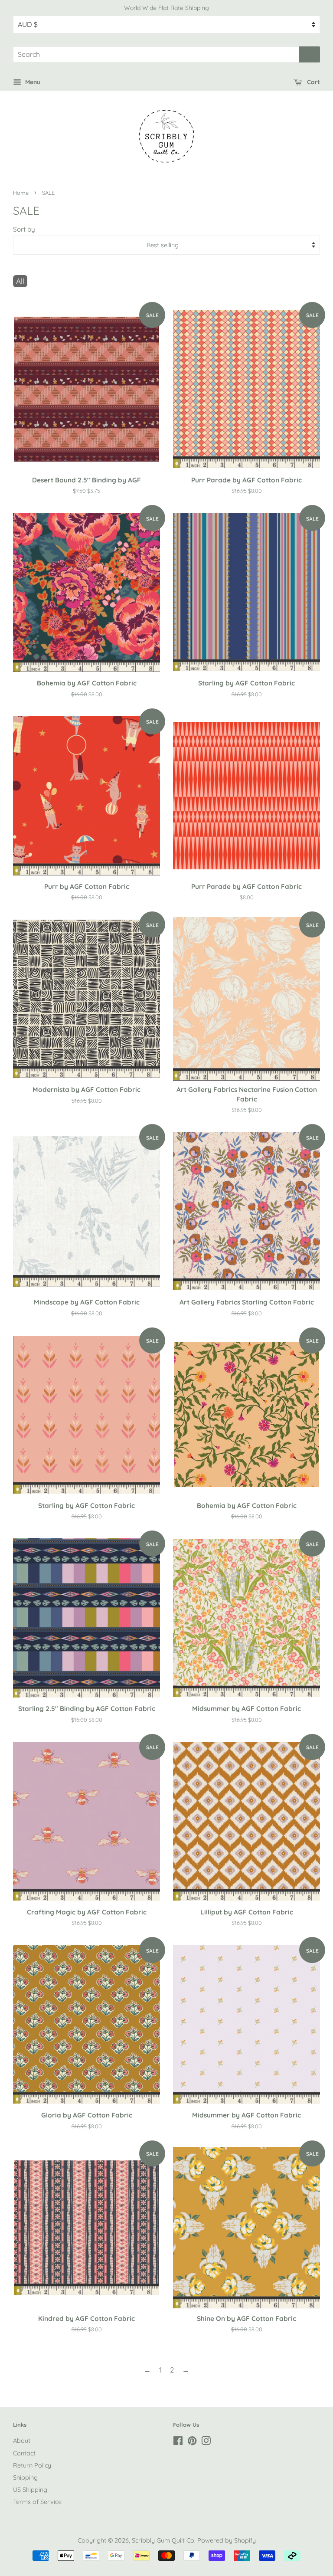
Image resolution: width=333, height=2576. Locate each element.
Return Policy (32, 2465)
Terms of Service (37, 2502)
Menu (32, 82)
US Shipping (30, 2490)
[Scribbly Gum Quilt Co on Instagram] (206, 2442)
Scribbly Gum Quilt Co (163, 2540)
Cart (313, 82)
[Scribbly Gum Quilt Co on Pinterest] (192, 2442)
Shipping (25, 2478)
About (22, 2441)
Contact (24, 2453)
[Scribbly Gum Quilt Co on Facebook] (178, 2442)
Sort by (24, 229)
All (20, 281)
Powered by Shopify (227, 2540)
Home (21, 193)
